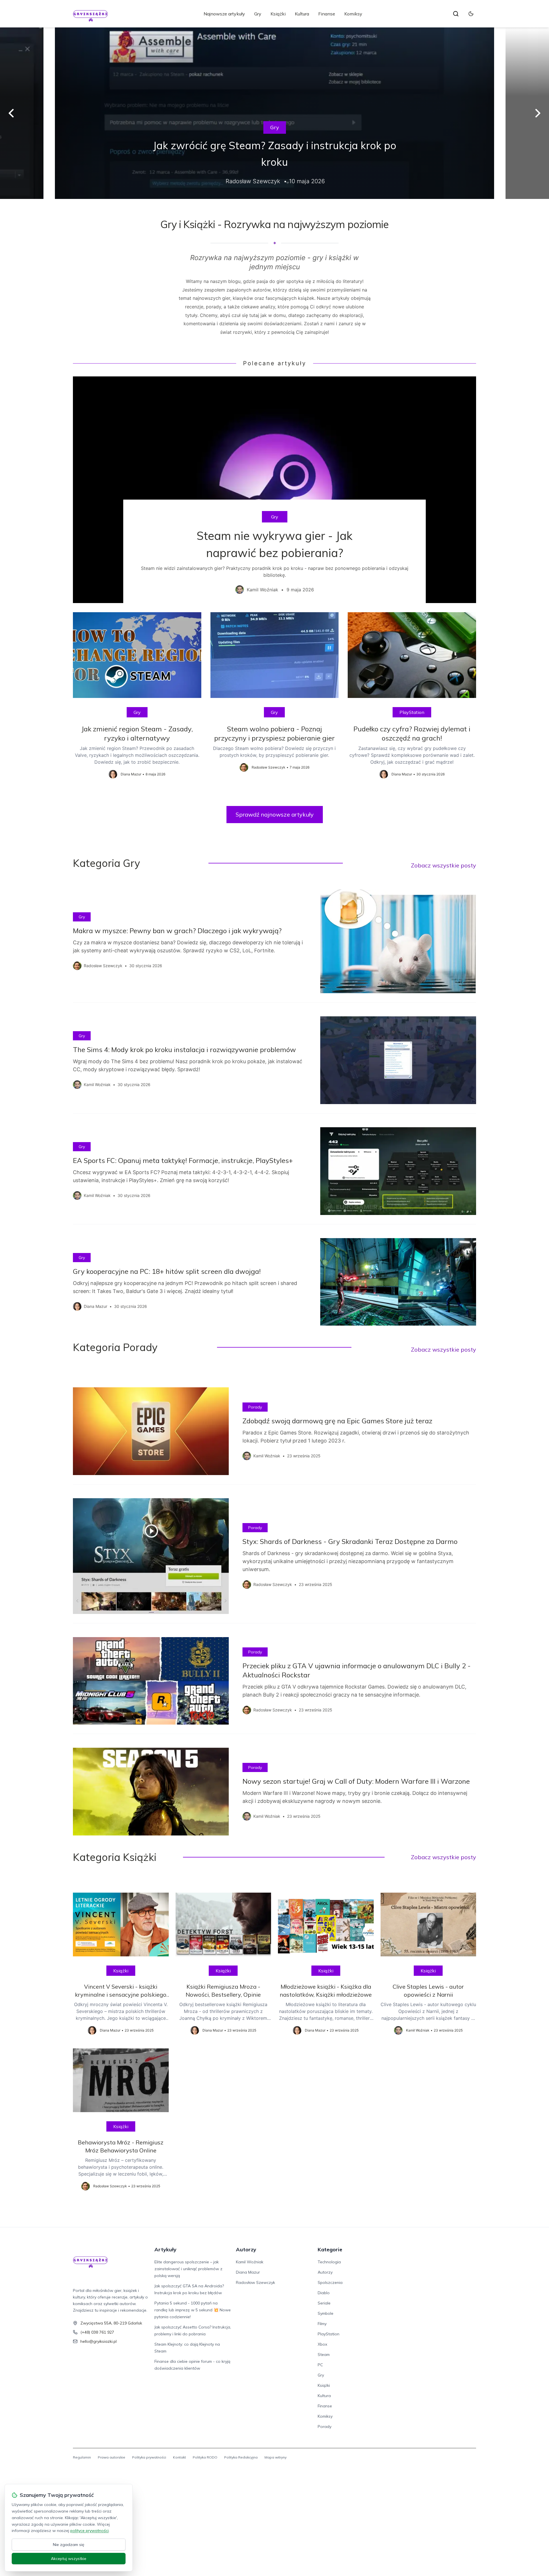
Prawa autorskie (112, 2457)
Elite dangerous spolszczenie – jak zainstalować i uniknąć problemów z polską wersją (188, 2269)
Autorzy (246, 2249)
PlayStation (412, 712)
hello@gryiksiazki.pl (99, 2341)
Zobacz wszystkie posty (443, 865)
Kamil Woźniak (250, 2262)
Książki (278, 14)
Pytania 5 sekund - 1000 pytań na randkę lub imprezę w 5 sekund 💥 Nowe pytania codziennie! (193, 2310)
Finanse (327, 14)
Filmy (322, 2324)
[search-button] (456, 14)
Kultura (302, 14)
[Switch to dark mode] (471, 14)
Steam (324, 2354)
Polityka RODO (205, 2457)
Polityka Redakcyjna (241, 2457)
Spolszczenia (330, 2282)
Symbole (326, 2313)
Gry (258, 14)
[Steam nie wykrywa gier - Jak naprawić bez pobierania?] (274, 490)
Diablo (324, 2293)
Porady (255, 1407)
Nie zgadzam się (69, 2545)
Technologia (329, 2262)
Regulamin (82, 2457)
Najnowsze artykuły (224, 14)
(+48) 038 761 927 (97, 2332)
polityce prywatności (89, 2531)
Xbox (322, 2344)
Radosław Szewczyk (255, 2282)
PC (320, 2365)
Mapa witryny (276, 2457)
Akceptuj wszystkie (69, 2559)
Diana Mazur (248, 2272)
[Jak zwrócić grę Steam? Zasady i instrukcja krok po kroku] (274, 113)
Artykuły (165, 2249)
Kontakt (179, 2457)
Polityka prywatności (149, 2457)
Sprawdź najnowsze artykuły (275, 814)
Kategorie (330, 2249)
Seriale (324, 2303)
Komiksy (353, 14)
